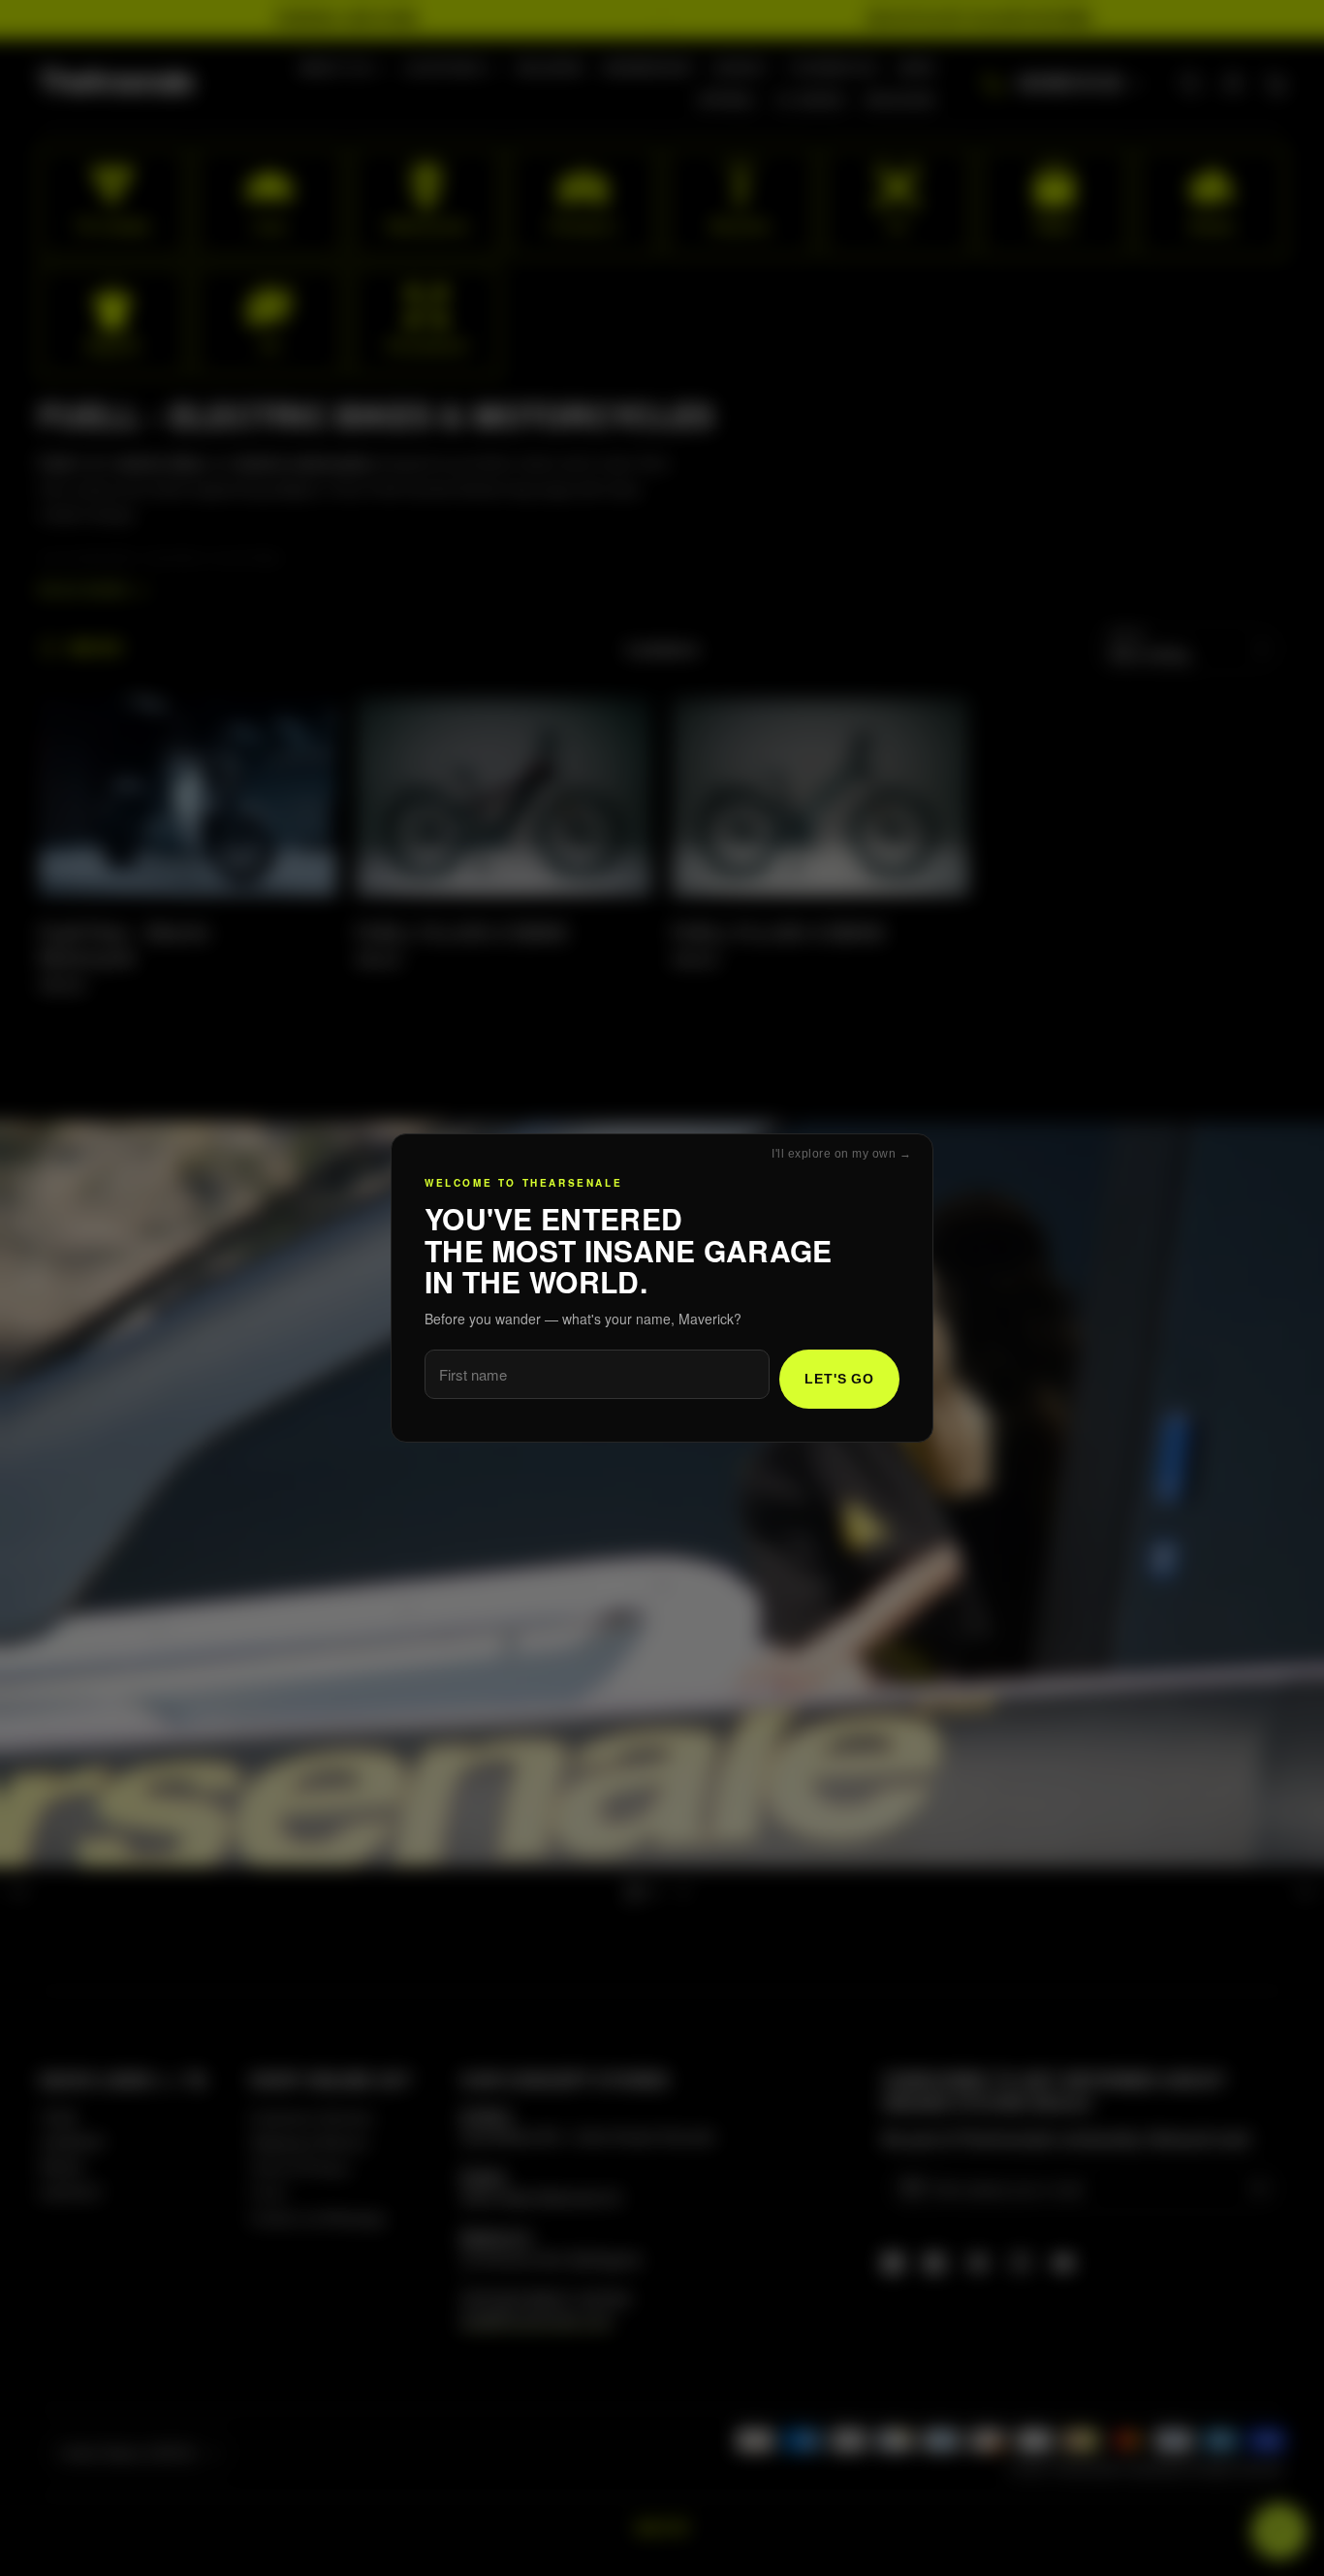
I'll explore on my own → (841, 1154)
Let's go (839, 1379)
